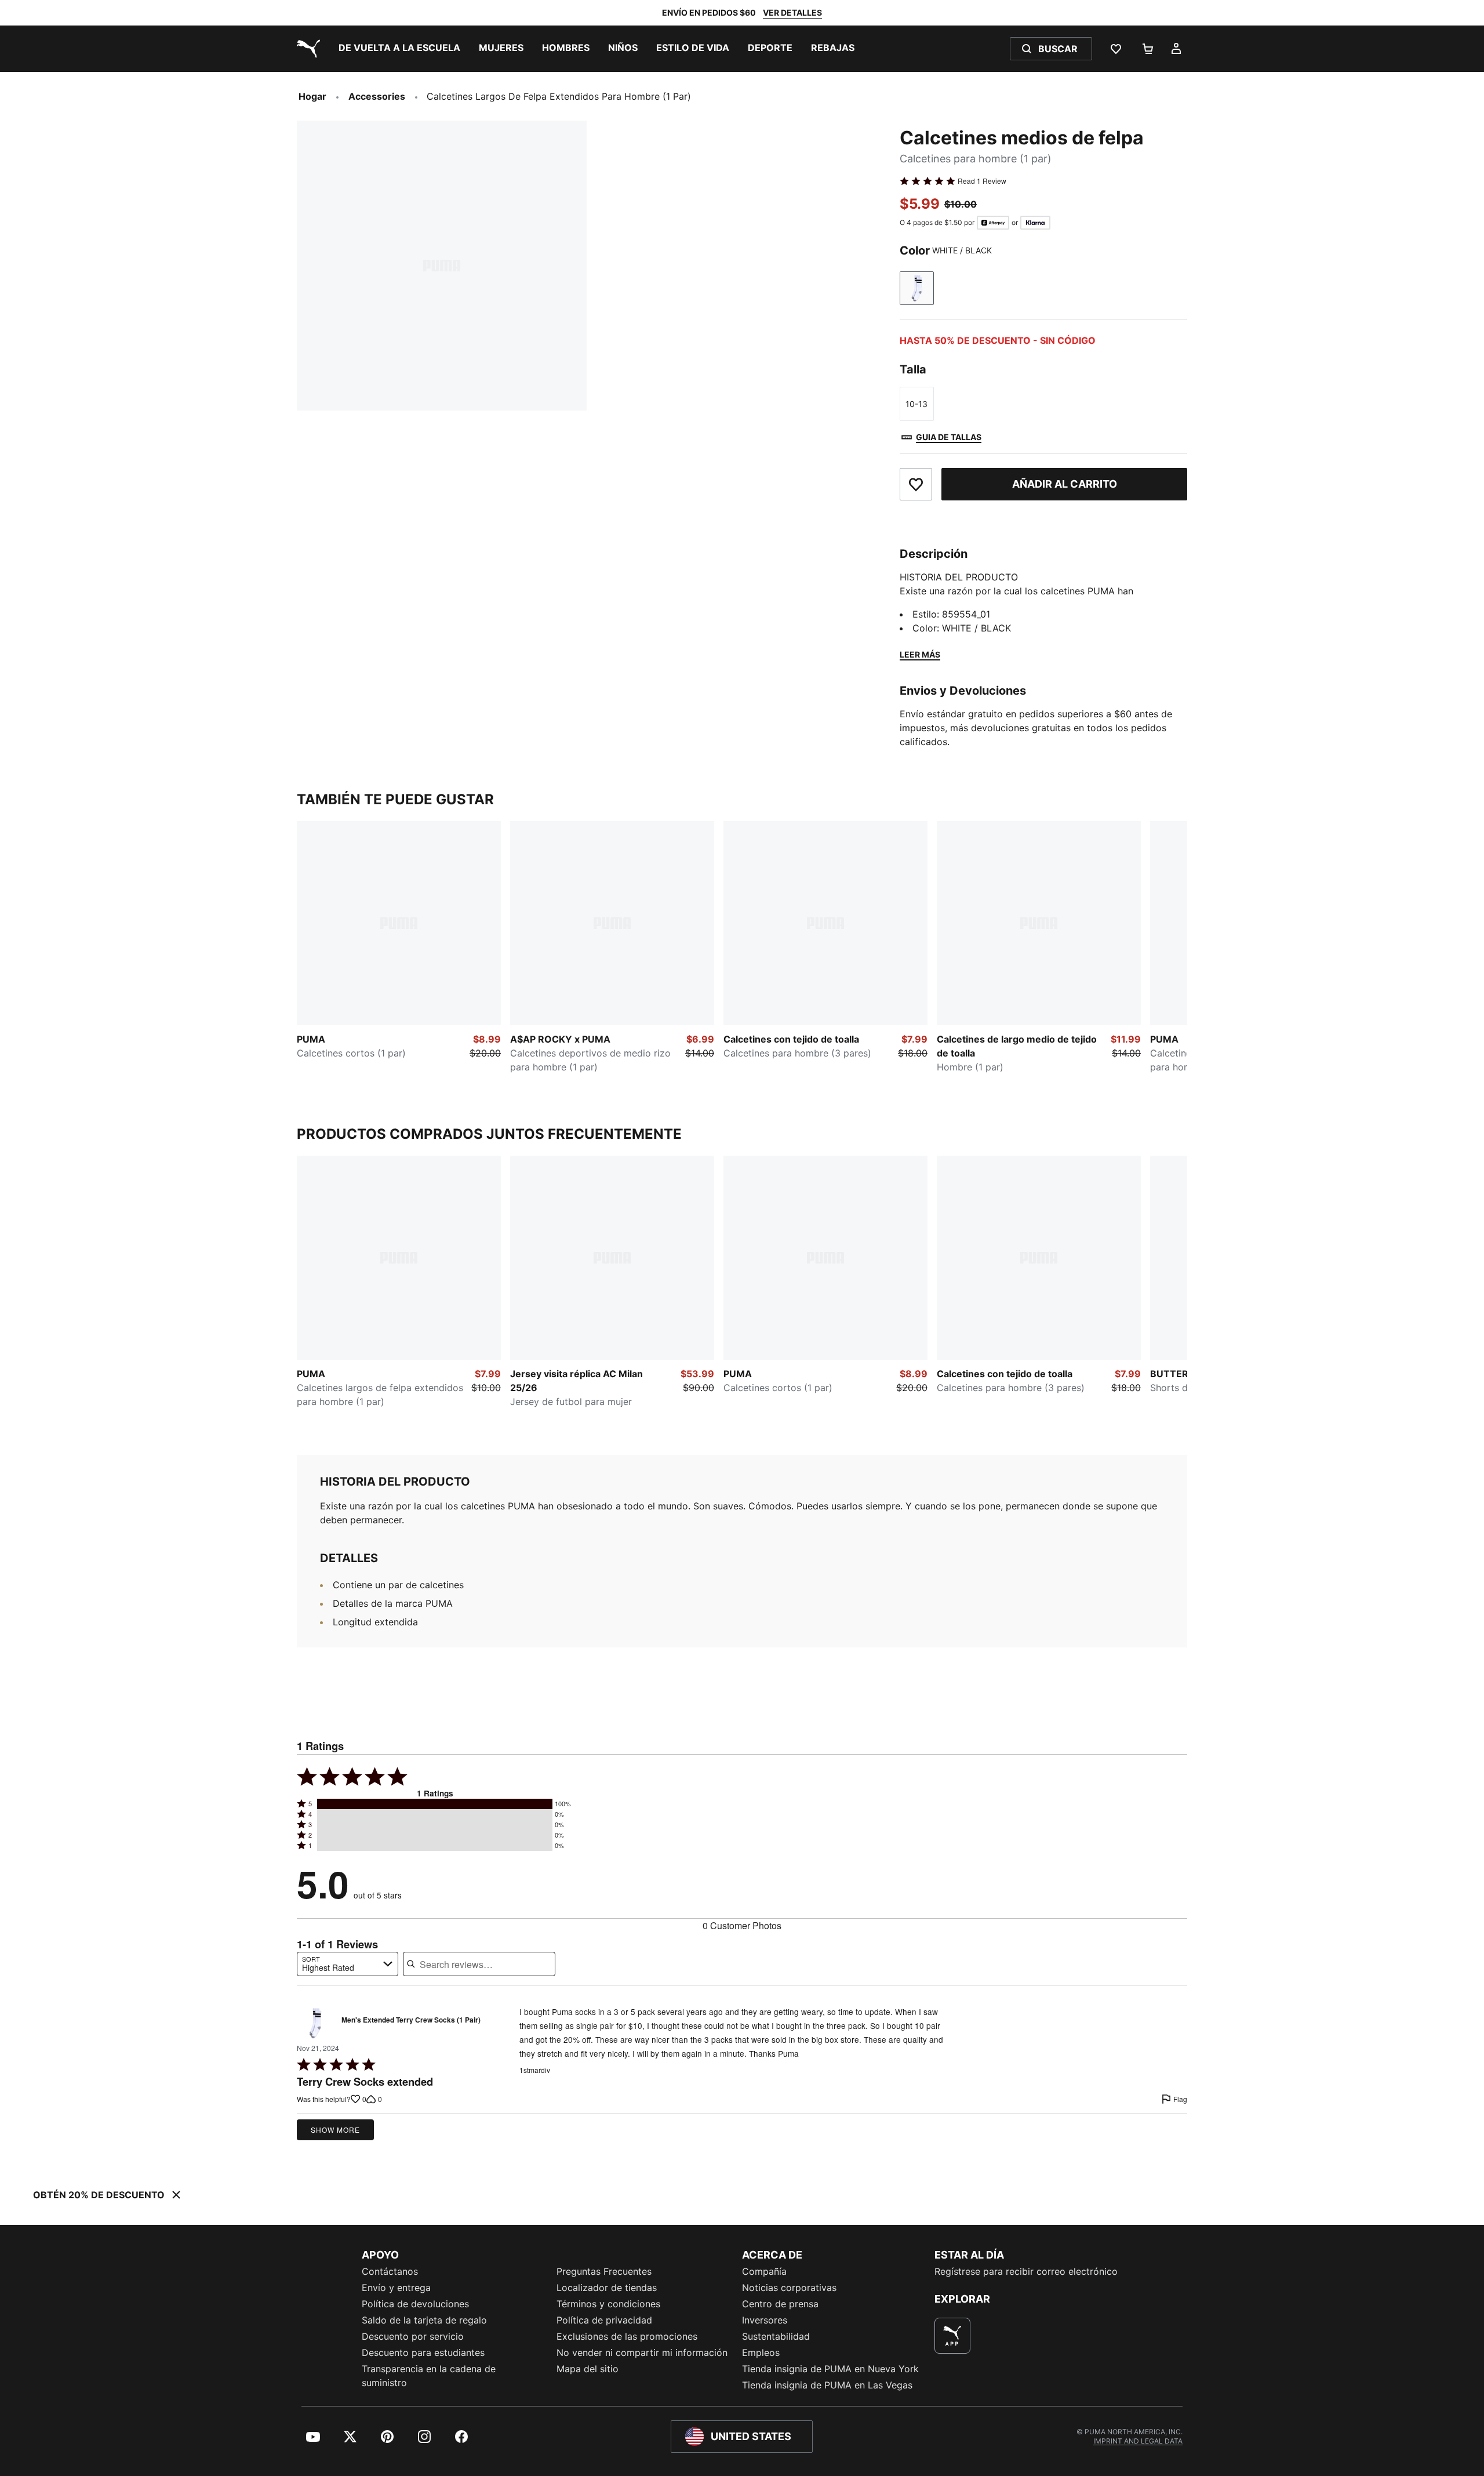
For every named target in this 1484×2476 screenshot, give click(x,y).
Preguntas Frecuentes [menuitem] (604, 2271)
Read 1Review (982, 181)
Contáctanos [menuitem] (390, 2271)
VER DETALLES (792, 12)
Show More (335, 2130)
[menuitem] (399, 49)
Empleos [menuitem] (761, 2352)
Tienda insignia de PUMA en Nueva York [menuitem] (830, 2369)
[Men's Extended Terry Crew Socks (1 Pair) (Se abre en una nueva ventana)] (315, 2023)
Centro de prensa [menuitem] (780, 2304)
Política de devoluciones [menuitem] (415, 2304)
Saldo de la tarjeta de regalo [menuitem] (424, 2320)
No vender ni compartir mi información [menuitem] (642, 2352)
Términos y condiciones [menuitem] (608, 2304)
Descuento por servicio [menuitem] (413, 2336)
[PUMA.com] (306, 49)
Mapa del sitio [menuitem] (588, 2369)
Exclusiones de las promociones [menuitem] (627, 2336)
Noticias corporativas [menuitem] (789, 2288)
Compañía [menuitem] (764, 2271)
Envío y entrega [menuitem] (396, 2288)
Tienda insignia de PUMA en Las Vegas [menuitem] (827, 2385)
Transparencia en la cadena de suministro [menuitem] (429, 2376)
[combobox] (348, 1964)
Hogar (312, 96)
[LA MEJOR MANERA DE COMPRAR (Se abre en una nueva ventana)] (952, 2336)
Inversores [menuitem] (765, 2320)
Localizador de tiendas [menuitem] (607, 2288)
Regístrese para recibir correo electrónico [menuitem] (1026, 2271)
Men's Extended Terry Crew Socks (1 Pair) (411, 2020)
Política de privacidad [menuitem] (604, 2320)
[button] (435, 1804)
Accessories (377, 96)
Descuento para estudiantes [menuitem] (423, 2352)
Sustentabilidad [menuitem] (776, 2336)
